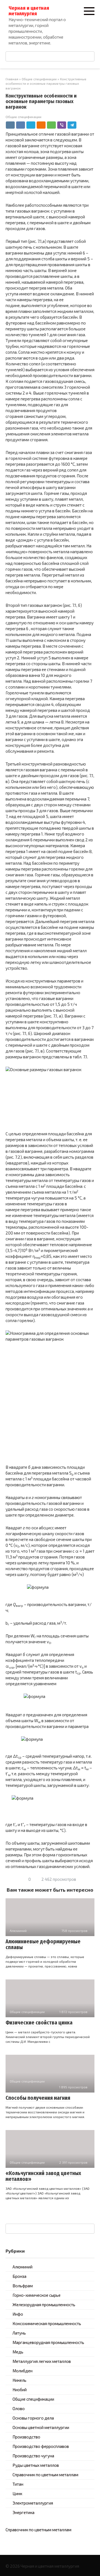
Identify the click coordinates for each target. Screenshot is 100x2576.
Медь (18, 2352)
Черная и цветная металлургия (29, 11)
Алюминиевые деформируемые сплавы (43, 1944)
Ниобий (20, 2390)
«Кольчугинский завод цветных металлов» (43, 2176)
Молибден (22, 2371)
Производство (26, 2437)
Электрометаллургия (33, 2503)
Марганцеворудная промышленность (48, 2342)
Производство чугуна (33, 2456)
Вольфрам (23, 2286)
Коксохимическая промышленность (47, 2323)
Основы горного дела (33, 2418)
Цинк (17, 2493)
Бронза (19, 2276)
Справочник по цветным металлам (45, 2475)
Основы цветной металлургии (41, 2427)
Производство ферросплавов (41, 2446)
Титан (18, 2484)
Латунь (19, 2333)
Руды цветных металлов (36, 2465)
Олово (19, 2408)
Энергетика (23, 2512)
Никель (19, 2380)
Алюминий (22, 2267)
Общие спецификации (23, 117)
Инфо (18, 2314)
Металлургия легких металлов (42, 2361)
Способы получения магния (38, 2098)
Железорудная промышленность (44, 2305)
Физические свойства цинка (39, 2023)
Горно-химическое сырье (37, 2295)
